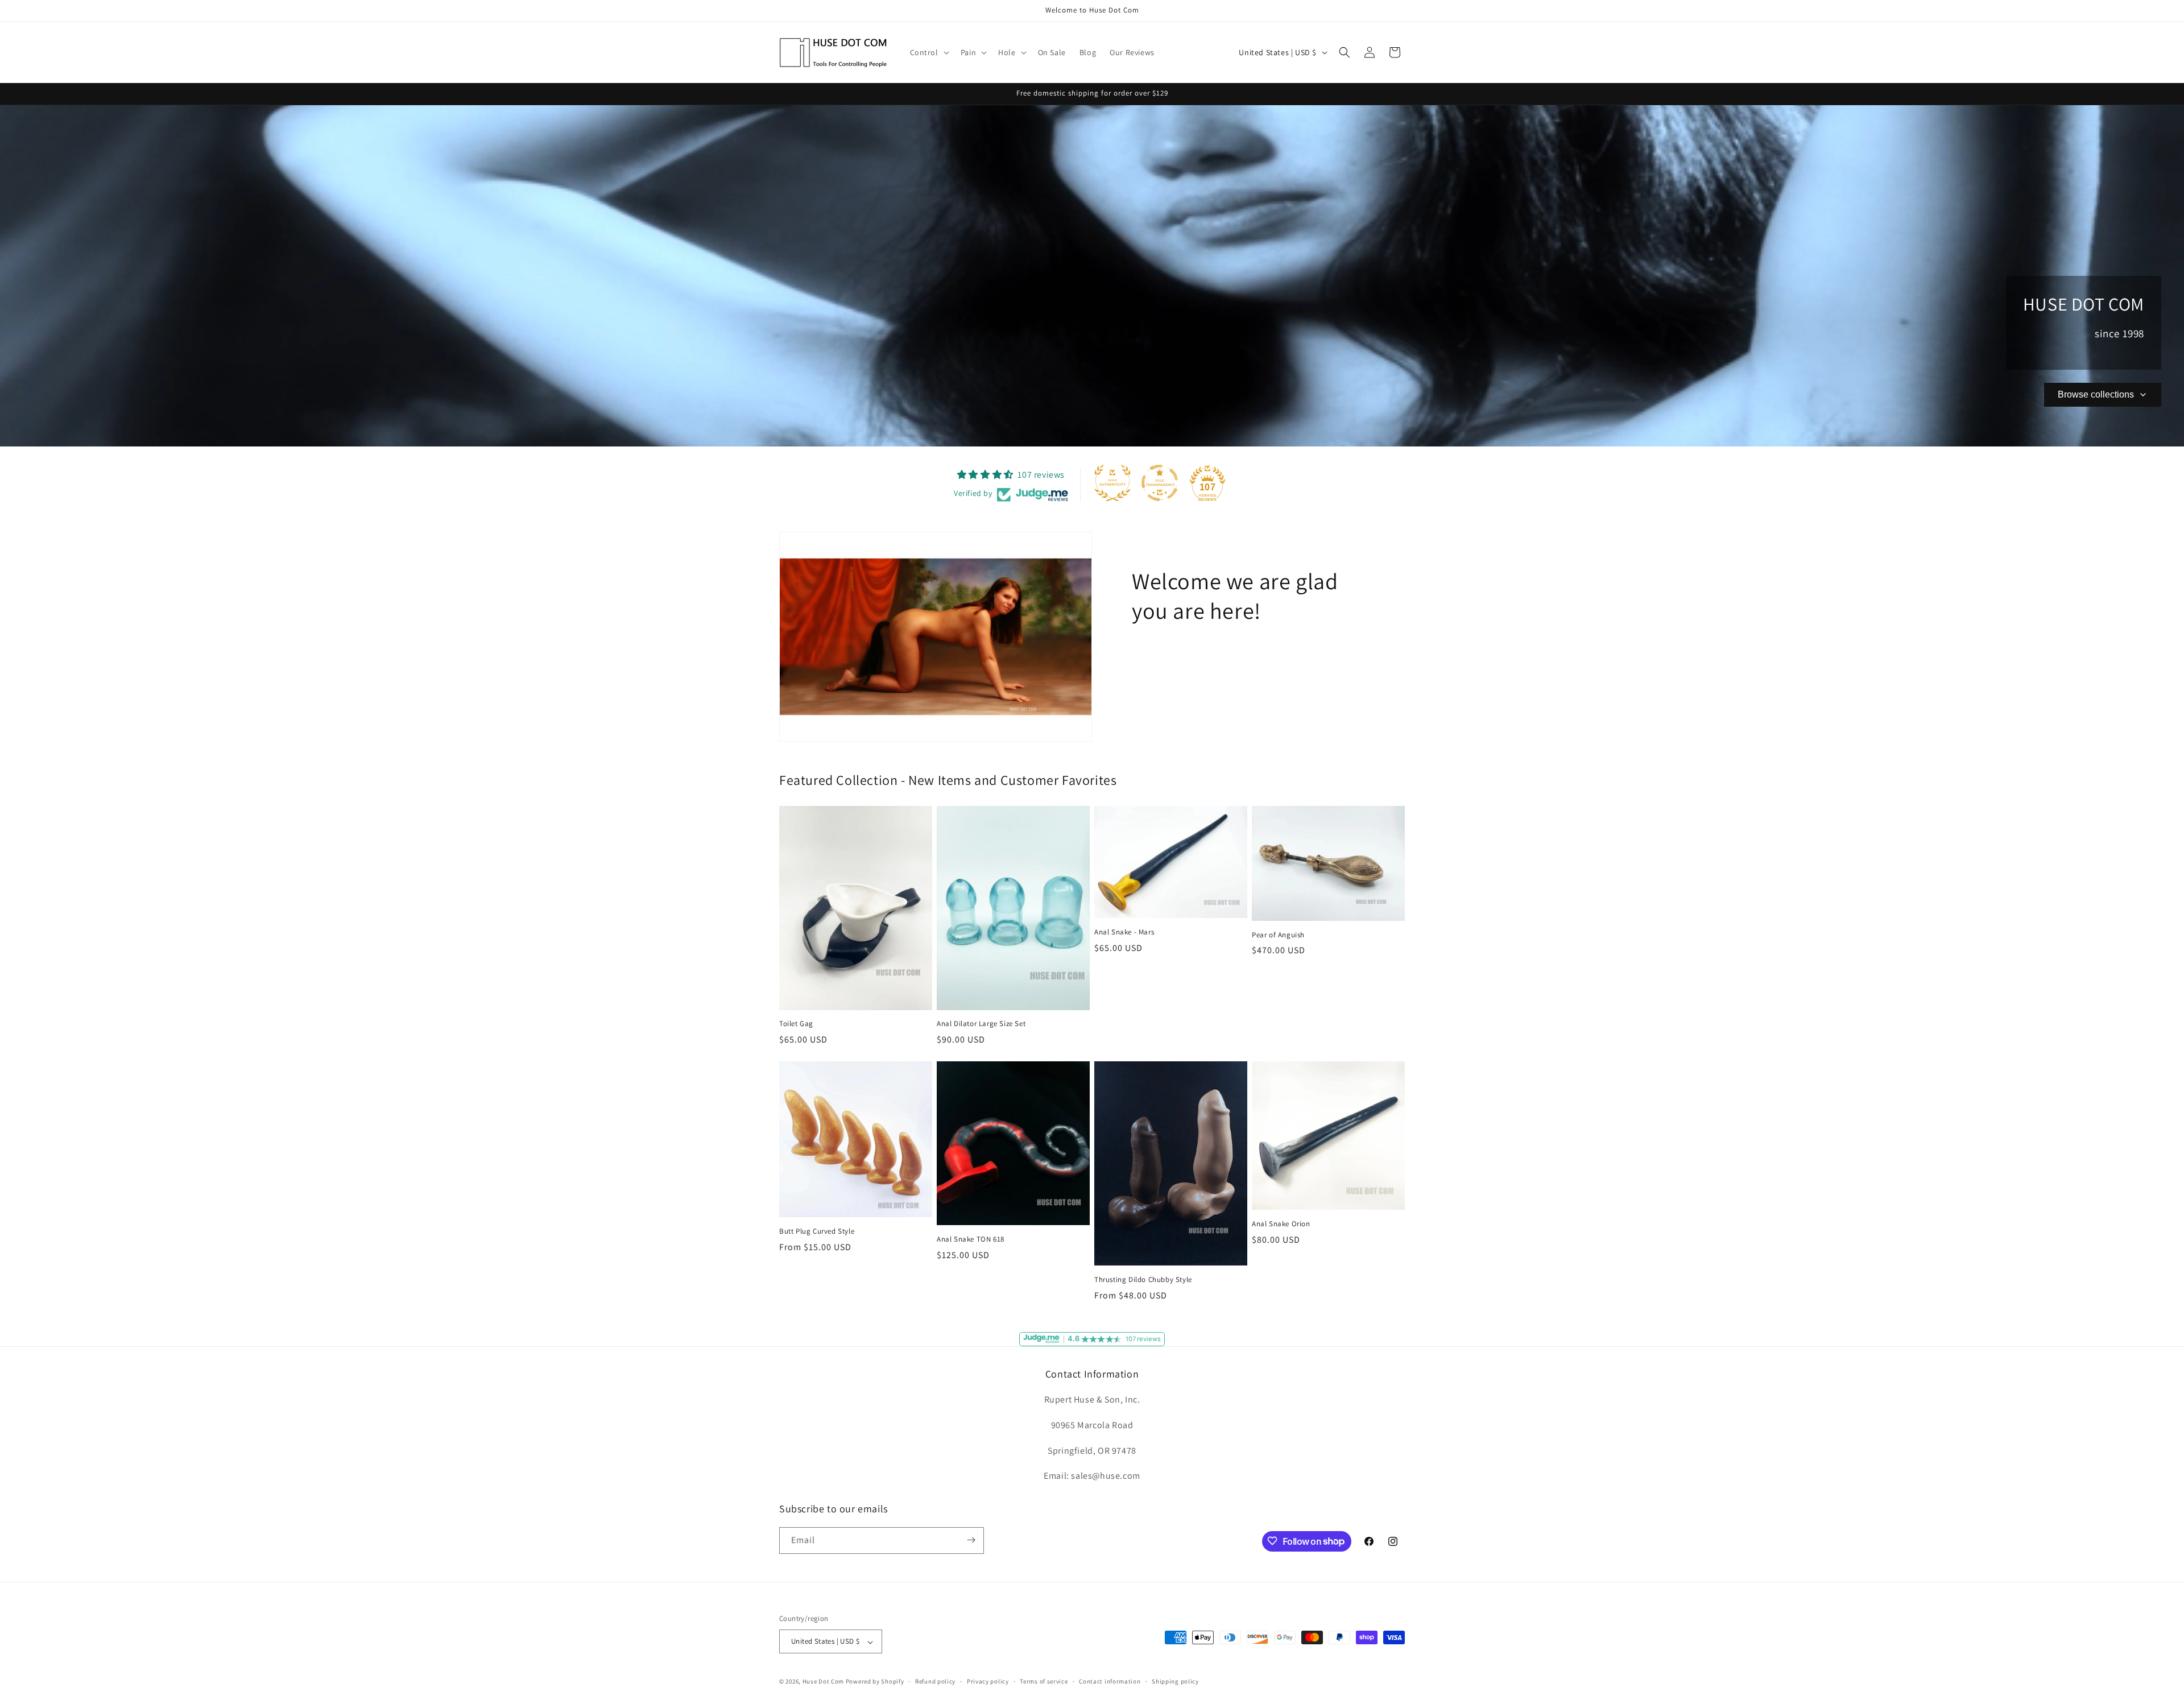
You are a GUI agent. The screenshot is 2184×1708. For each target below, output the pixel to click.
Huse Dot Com (823, 1682)
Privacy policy (988, 1681)
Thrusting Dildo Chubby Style (1143, 1279)
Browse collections (2096, 394)
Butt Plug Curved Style (817, 1231)
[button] (928, 52)
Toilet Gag (796, 1024)
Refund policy (935, 1681)
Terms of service (1044, 1681)
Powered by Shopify (875, 1682)
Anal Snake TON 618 (971, 1239)
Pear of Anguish (1278, 935)
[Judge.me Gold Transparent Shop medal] (1160, 483)
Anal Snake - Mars (1124, 933)
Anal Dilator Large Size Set (981, 1024)
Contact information (1110, 1681)
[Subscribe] (971, 1540)
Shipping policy (1175, 1681)
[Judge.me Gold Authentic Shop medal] (1112, 483)
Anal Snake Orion (1281, 1224)
